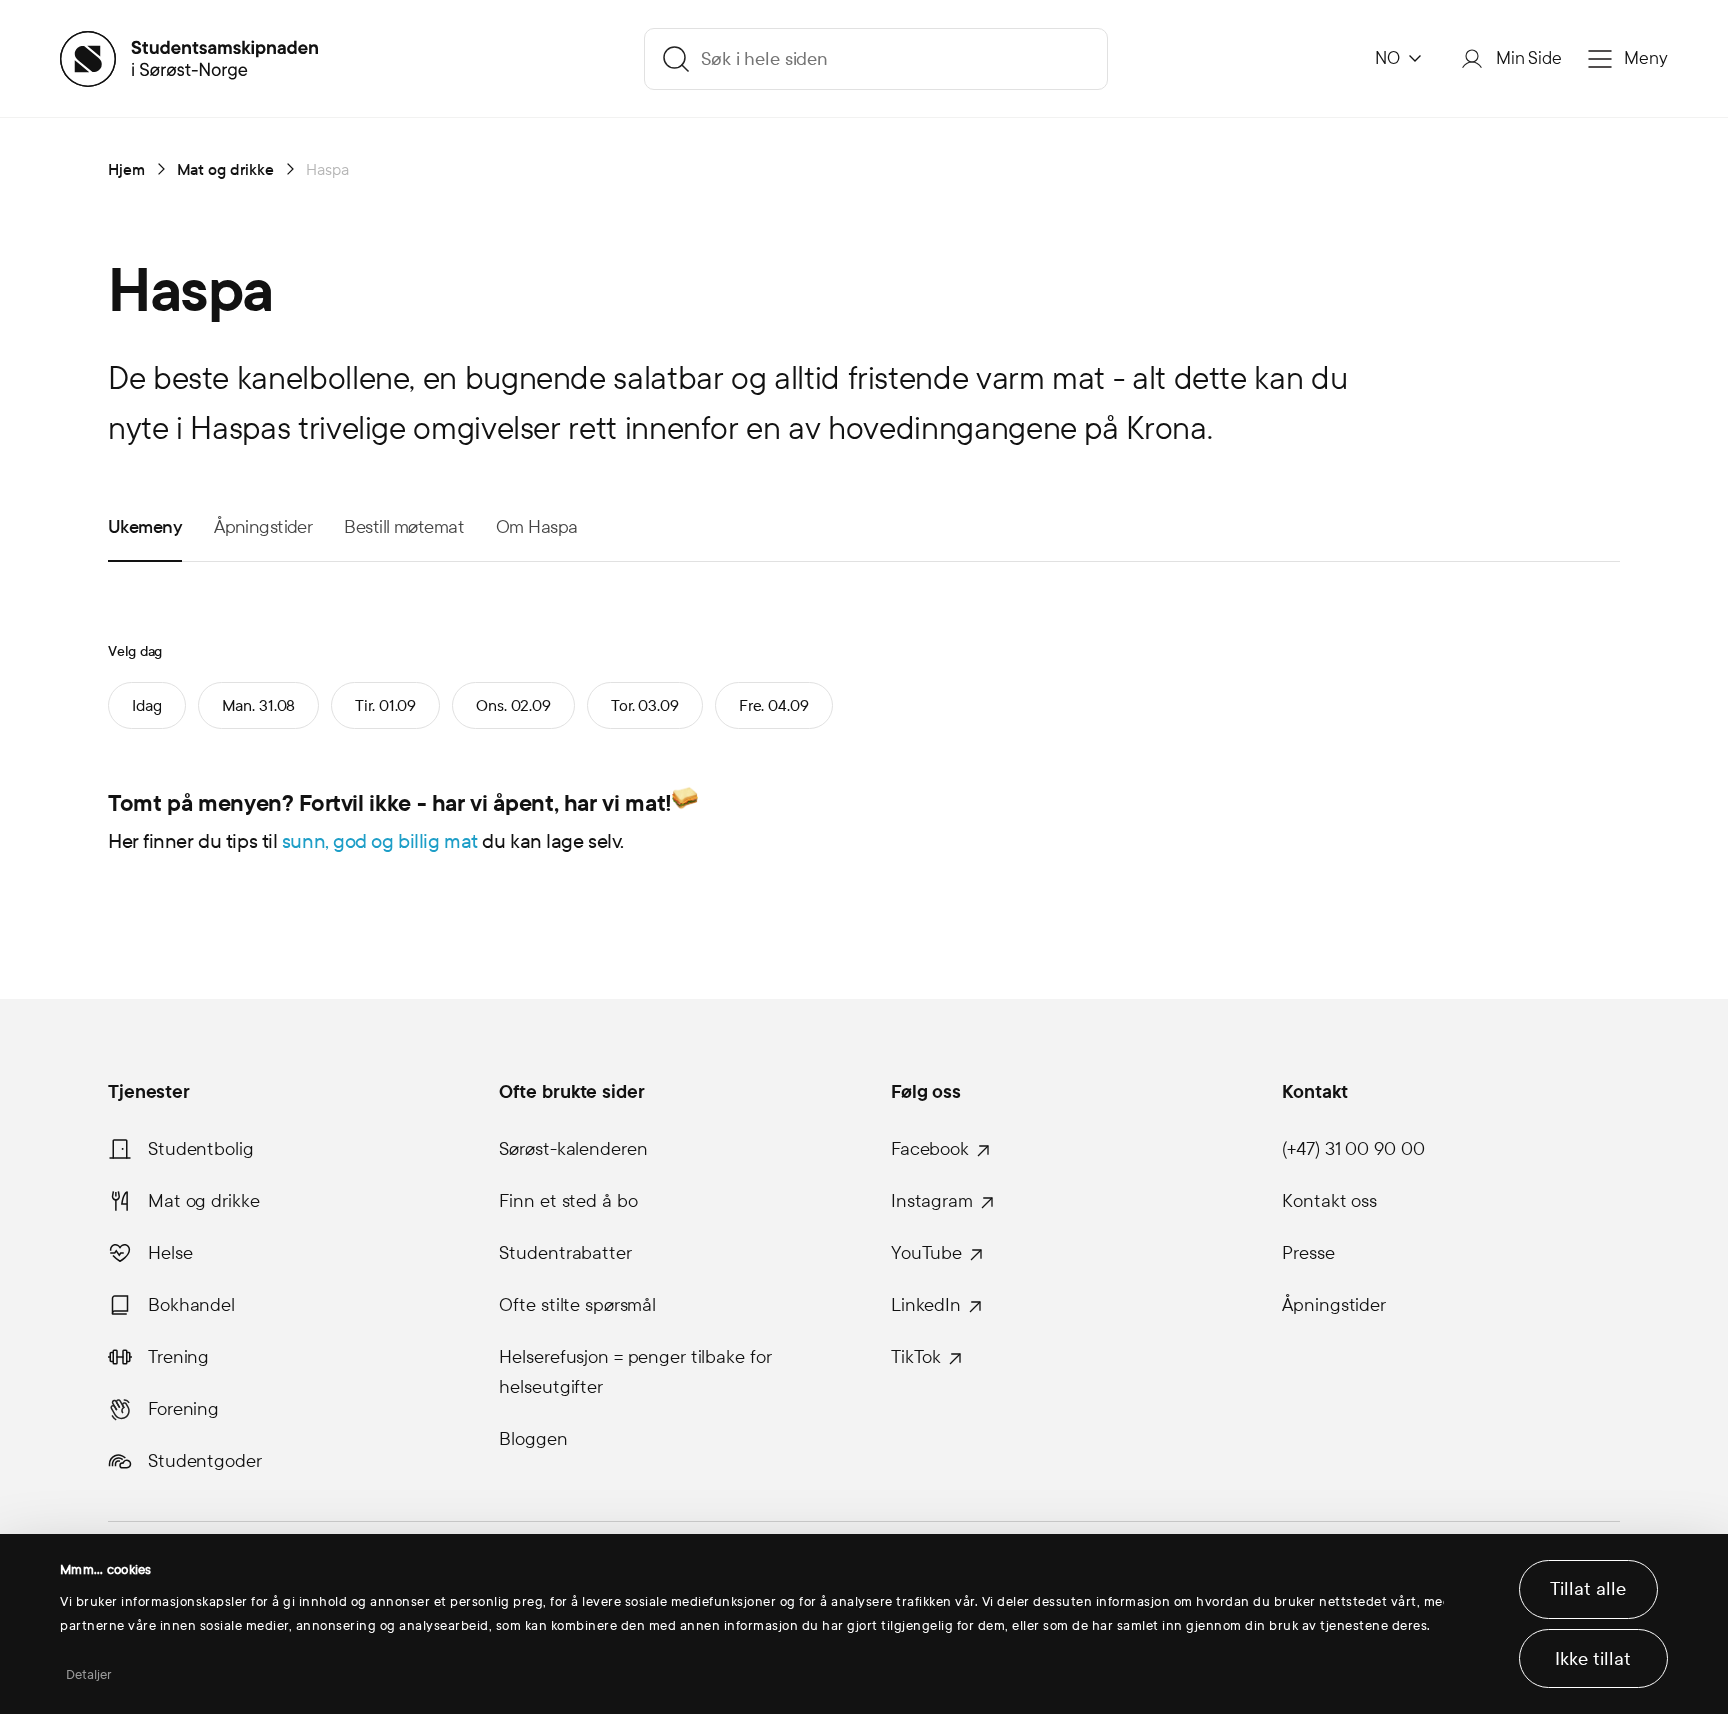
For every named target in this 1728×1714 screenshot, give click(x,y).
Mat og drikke (203, 1201)
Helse (170, 1253)
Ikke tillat (1593, 1659)
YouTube (926, 1253)
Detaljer (89, 1675)
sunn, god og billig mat (380, 841)
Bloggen (533, 1439)
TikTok (916, 1357)
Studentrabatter (565, 1253)
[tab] (145, 525)
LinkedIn (926, 1305)
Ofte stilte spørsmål (577, 1305)
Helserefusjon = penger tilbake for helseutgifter (635, 1372)
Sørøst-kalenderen (573, 1149)
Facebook (930, 1149)
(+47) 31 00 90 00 (1353, 1149)
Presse (1308, 1253)
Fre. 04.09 (774, 705)
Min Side (1529, 58)
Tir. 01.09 (385, 705)
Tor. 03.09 (645, 705)
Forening (183, 1409)
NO (1387, 58)
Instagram (932, 1201)
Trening (178, 1357)
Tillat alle (1588, 1589)
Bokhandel (191, 1305)
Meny (1646, 58)
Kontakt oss (1329, 1201)
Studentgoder (205, 1461)
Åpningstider (1334, 1305)
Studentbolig (201, 1149)
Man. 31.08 (259, 705)
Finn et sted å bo (568, 1201)
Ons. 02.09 (513, 705)
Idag (147, 705)
